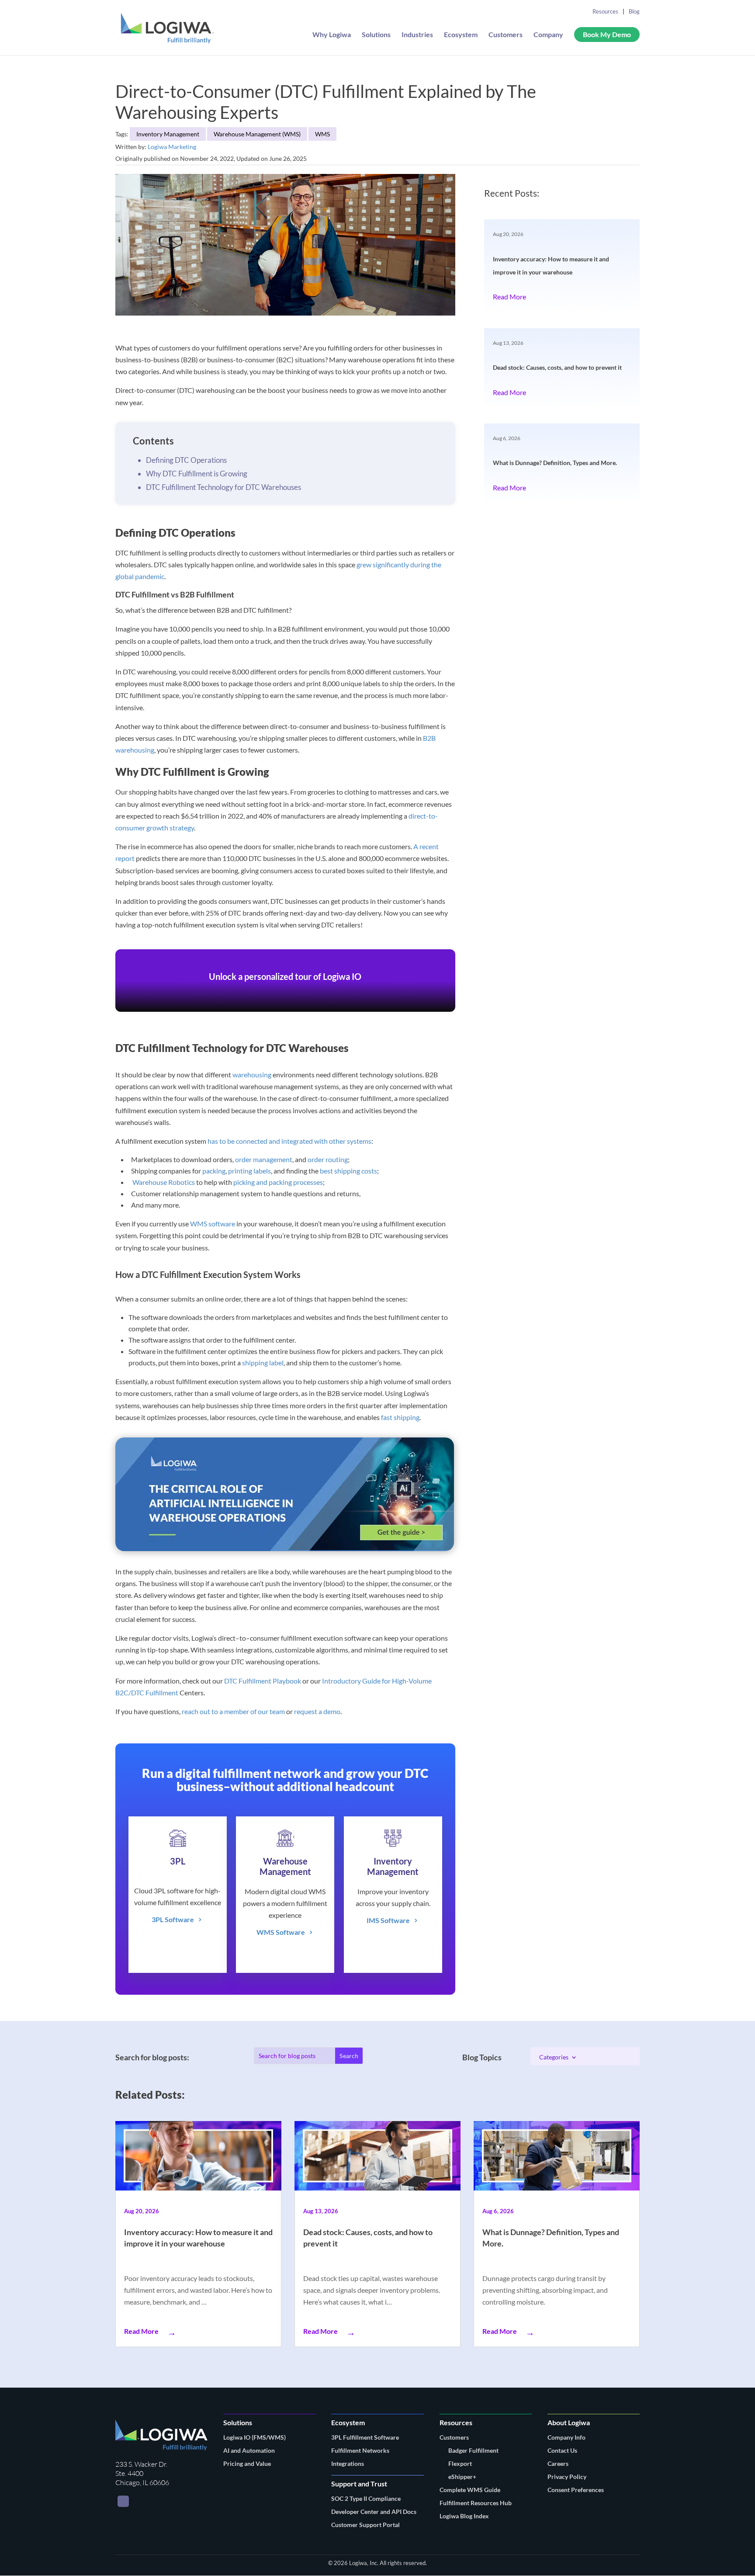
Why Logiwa (332, 35)
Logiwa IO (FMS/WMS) (255, 2437)
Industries (417, 35)
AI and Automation (249, 2450)
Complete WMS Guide (470, 2490)
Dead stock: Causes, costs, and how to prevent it (557, 367)
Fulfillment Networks (360, 2450)
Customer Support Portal (365, 2525)
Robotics (182, 1182)
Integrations (348, 2463)
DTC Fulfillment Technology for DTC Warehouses (223, 487)
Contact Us (562, 2450)
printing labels (249, 1171)
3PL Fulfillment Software (365, 2437)
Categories (554, 2057)
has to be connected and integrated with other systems (289, 1141)
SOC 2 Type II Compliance (366, 2498)
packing (214, 1171)
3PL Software (173, 1919)
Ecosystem (461, 35)
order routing (328, 1159)
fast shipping (400, 1417)
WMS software (213, 1224)
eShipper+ (462, 2477)
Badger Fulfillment (473, 2450)
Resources (605, 11)
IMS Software (388, 1920)
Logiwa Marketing (172, 147)
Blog (634, 11)
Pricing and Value (247, 2463)
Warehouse (150, 1182)
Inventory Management (168, 134)
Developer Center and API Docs (374, 2512)
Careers (558, 2463)
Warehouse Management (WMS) (257, 134)
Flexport (460, 2463)
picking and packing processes (278, 1182)
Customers (506, 35)
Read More (509, 297)
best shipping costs (348, 1171)
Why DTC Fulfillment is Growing (197, 474)
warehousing (252, 1074)
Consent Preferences (576, 2490)
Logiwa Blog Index (464, 2516)
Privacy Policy (567, 2477)
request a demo (317, 1711)
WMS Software (281, 1932)
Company (548, 35)
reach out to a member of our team (233, 1711)
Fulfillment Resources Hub (476, 2503)
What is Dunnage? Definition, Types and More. (555, 463)
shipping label (263, 1363)
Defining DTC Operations (186, 460)
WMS (322, 134)
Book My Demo (607, 34)
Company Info (566, 2437)
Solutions (376, 35)
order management (264, 1159)
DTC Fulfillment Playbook (263, 1681)
